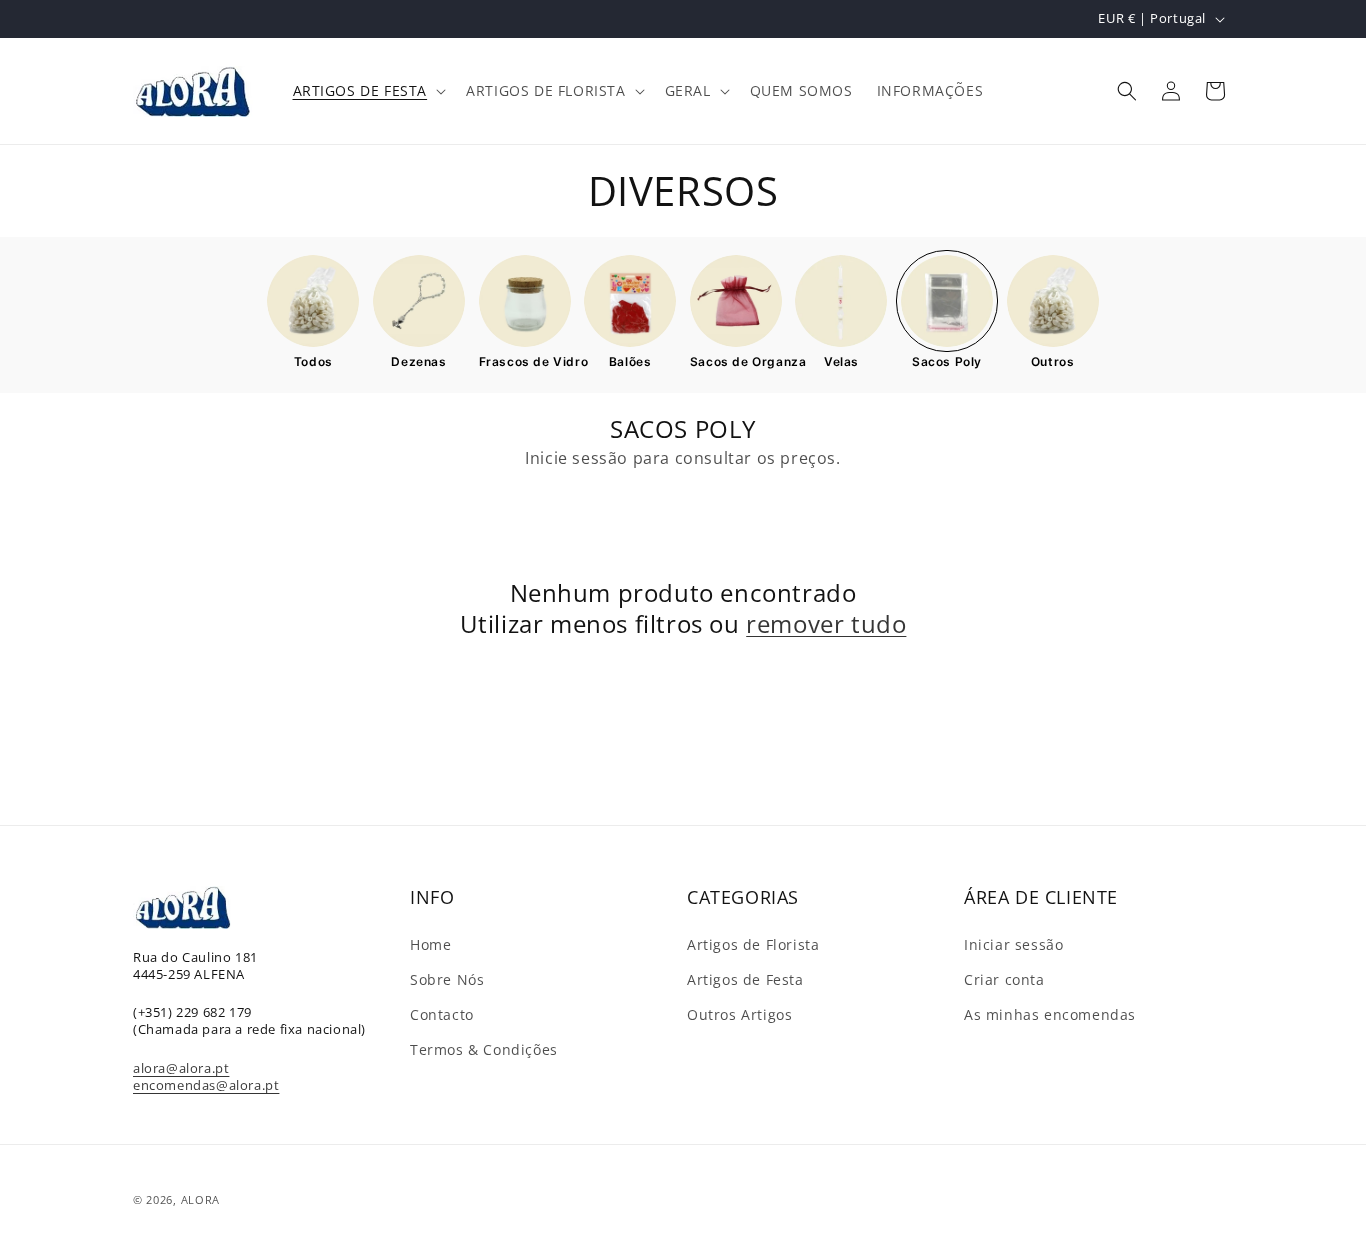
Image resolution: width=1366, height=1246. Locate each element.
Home (430, 944)
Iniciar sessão (1013, 944)
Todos (313, 361)
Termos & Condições (484, 1049)
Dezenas (418, 361)
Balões (630, 361)
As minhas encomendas (1050, 1014)
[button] (368, 91)
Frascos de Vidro (525, 361)
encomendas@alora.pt (206, 1085)
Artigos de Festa (745, 979)
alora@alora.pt (181, 1068)
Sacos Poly (947, 361)
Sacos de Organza (736, 361)
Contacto (442, 1014)
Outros (1053, 361)
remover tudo (826, 623)
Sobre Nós (447, 979)
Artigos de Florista (753, 944)
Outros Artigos (739, 1014)
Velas (841, 361)
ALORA (201, 1199)
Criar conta (1004, 979)
